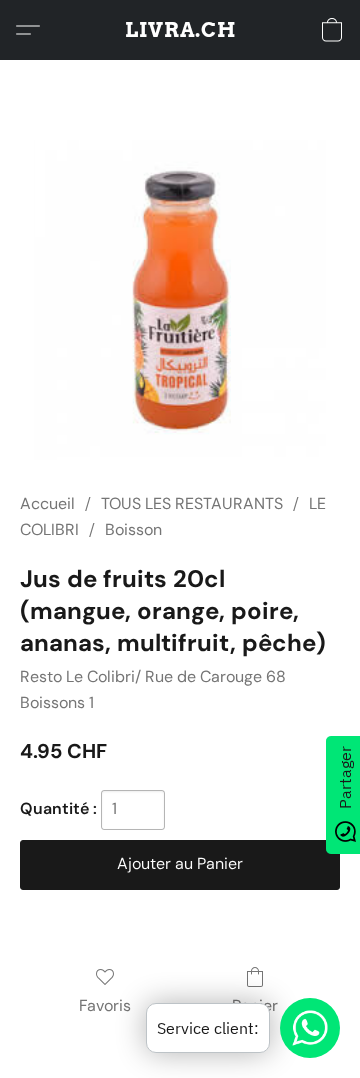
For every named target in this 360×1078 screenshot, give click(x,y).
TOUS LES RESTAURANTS (192, 503)
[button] (180, 30)
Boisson (133, 529)
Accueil (47, 503)
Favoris (105, 1005)
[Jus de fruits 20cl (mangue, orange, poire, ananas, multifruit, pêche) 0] (179, 300)
